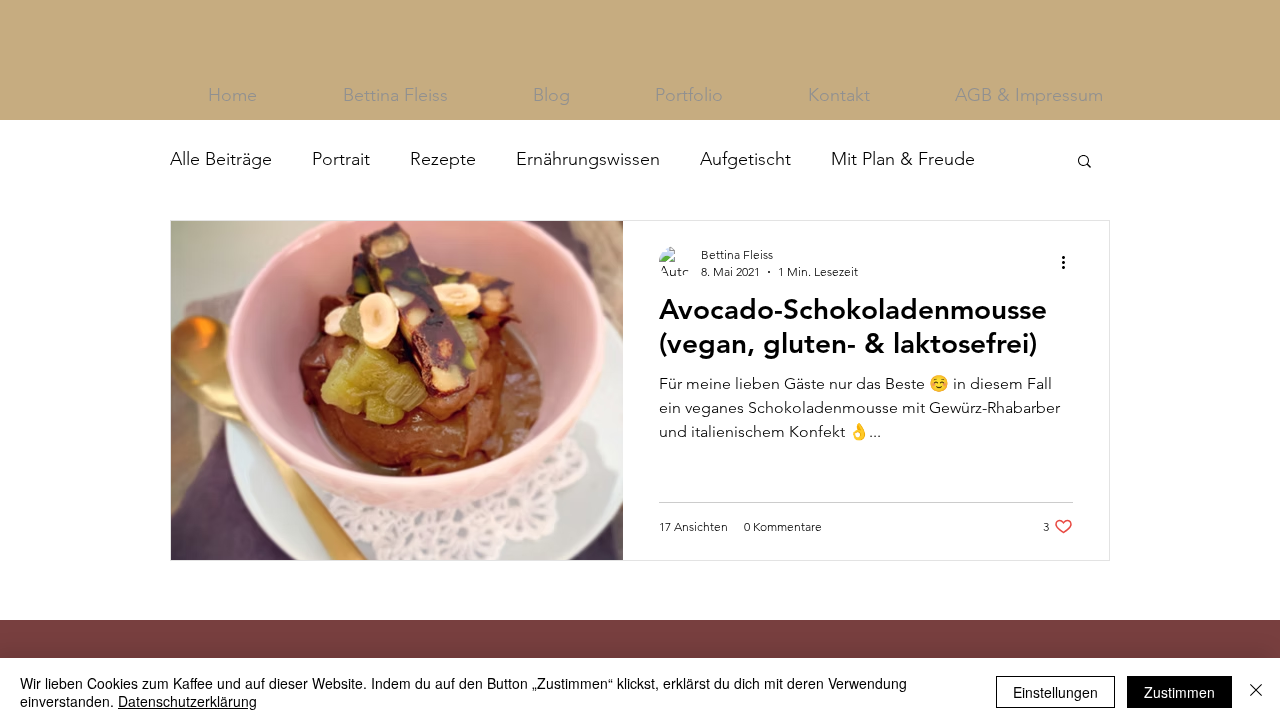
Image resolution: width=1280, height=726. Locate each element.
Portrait (341, 159)
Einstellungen (1055, 692)
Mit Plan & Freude (903, 159)
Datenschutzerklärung (187, 701)
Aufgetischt (745, 159)
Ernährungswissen (588, 159)
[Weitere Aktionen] (1070, 262)
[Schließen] (1256, 692)
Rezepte (443, 159)
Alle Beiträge (221, 159)
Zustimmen (1179, 692)
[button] (1084, 162)
